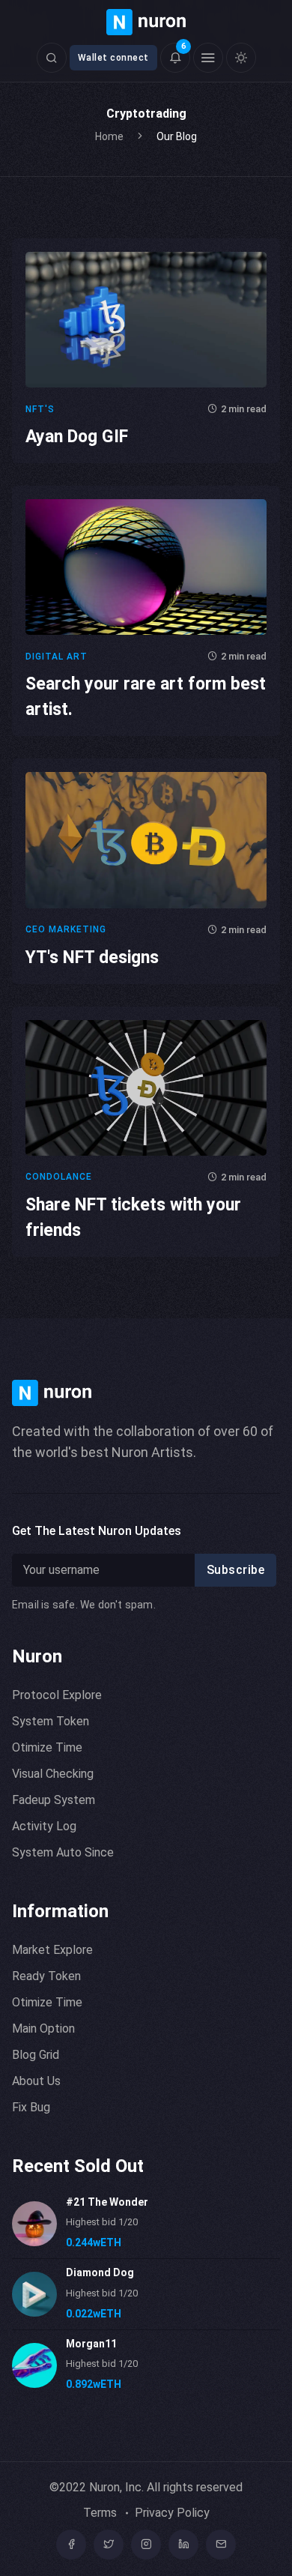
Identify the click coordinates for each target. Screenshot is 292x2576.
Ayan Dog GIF (77, 437)
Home (109, 136)
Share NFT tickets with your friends (133, 1218)
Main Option (43, 2028)
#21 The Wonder (107, 2202)
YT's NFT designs (92, 957)
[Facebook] (71, 2545)
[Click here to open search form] (52, 58)
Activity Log (44, 1826)
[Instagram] (146, 2545)
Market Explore (52, 1950)
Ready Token (46, 1976)
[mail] (221, 2545)
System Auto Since (63, 1852)
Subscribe (236, 1570)
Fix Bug (31, 2107)
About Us (36, 2081)
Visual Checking (53, 1774)
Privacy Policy (172, 2513)
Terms (100, 2513)
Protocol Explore (57, 1695)
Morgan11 (91, 2344)
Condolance (59, 1177)
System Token (51, 1721)
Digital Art (57, 657)
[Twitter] (109, 2545)
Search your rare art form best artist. (146, 697)
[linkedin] (183, 2545)
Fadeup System (54, 1800)
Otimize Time (47, 1747)
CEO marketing (66, 929)
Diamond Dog (100, 2272)
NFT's (40, 409)
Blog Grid (36, 2055)
